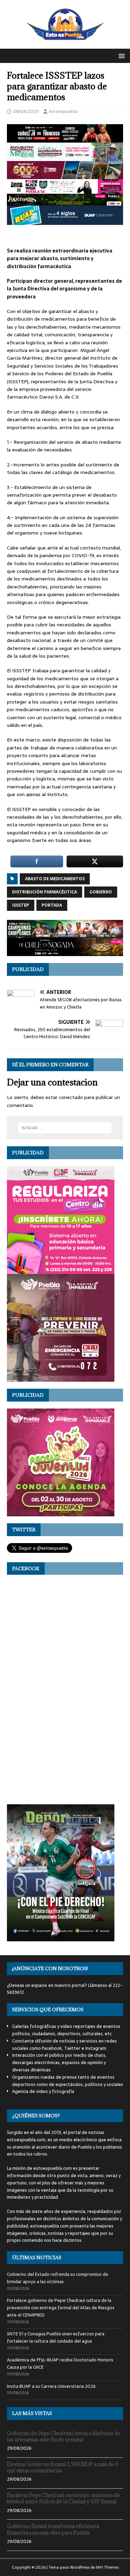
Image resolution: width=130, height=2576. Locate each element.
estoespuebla (63, 111)
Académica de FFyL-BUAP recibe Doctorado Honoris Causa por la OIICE (60, 2364)
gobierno (101, 892)
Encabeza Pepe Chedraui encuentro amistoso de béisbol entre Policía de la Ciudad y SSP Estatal (63, 2498)
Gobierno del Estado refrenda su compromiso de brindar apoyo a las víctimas (58, 2278)
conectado (71, 1097)
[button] (120, 55)
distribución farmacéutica (45, 892)
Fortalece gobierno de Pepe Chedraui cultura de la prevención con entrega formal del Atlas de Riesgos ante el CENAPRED (61, 2308)
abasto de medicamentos (55, 879)
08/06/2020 (26, 111)
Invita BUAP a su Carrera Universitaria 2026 (51, 2386)
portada (52, 905)
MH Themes (107, 2567)
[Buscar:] (65, 1128)
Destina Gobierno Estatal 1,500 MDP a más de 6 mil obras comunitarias (63, 2467)
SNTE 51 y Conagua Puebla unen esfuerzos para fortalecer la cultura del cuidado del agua (56, 2337)
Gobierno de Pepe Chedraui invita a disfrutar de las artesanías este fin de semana (64, 2436)
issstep (21, 905)
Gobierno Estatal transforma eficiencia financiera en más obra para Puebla (53, 2529)
